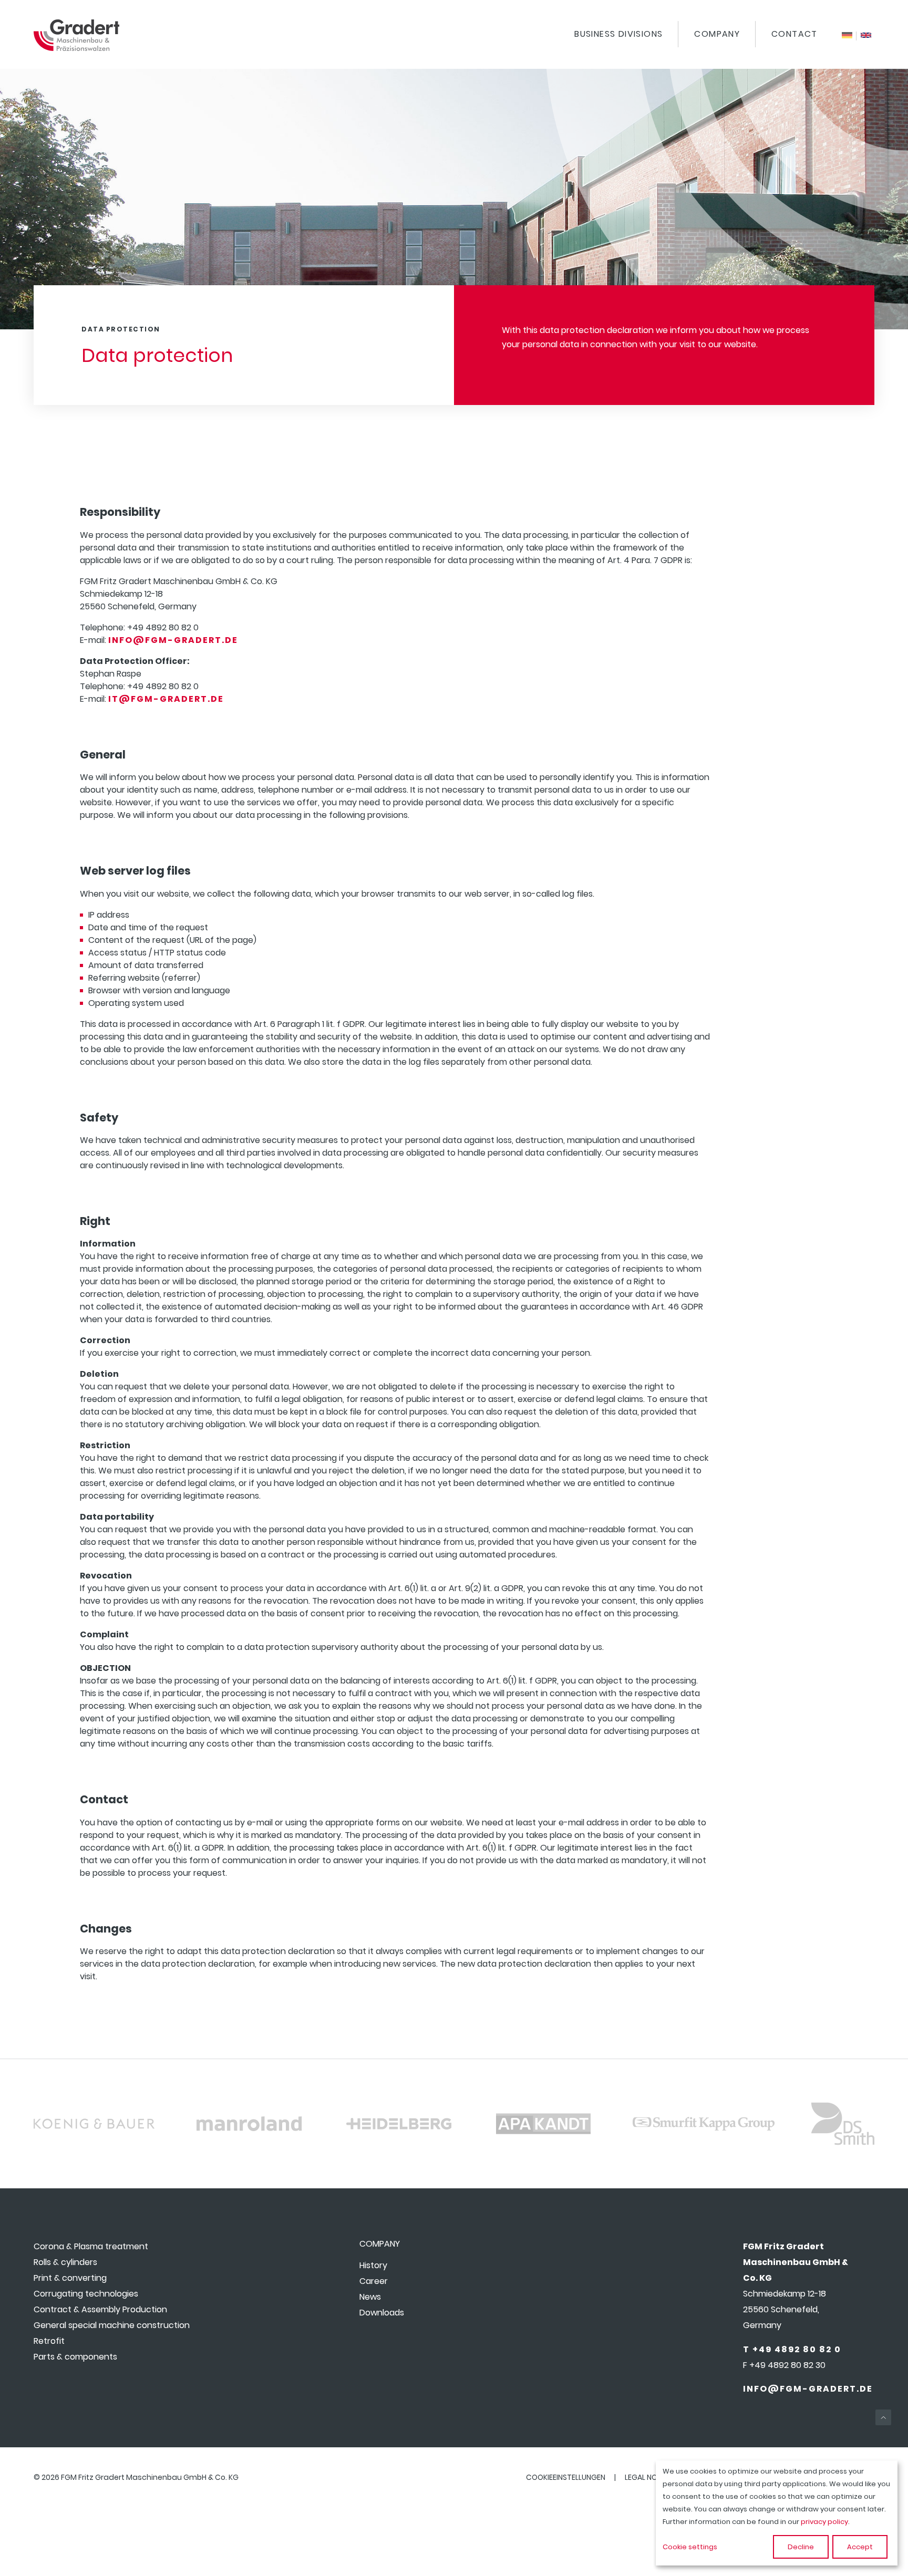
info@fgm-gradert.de (173, 640)
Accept (860, 2547)
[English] (866, 36)
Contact (794, 34)
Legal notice (649, 2477)
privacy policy (824, 2522)
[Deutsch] (847, 36)
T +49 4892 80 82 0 (792, 2349)
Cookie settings (690, 2547)
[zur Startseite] (76, 48)
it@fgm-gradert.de (166, 699)
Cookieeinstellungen (566, 2477)
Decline (801, 2547)
